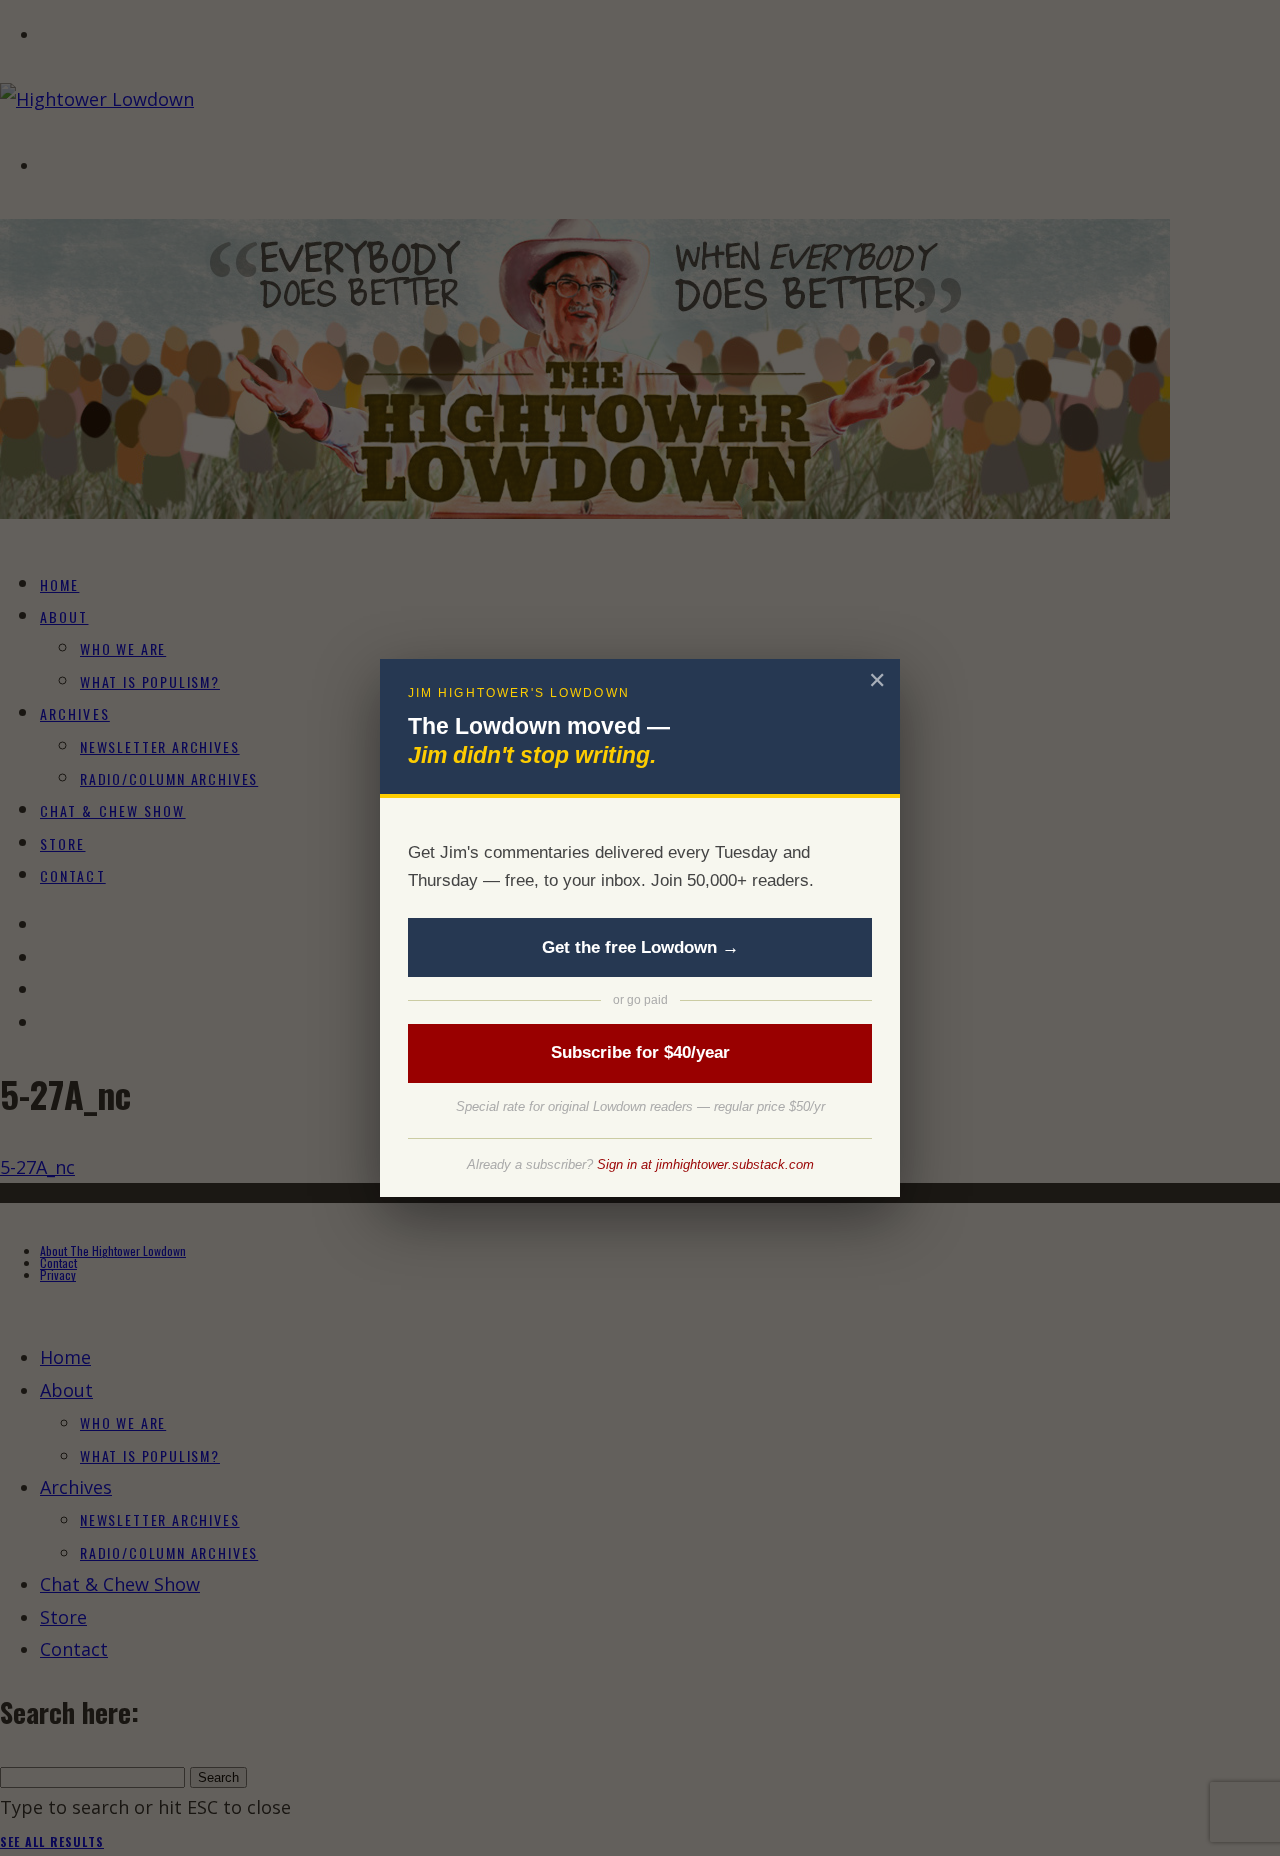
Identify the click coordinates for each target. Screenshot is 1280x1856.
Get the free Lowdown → (640, 947)
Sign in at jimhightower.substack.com (705, 1164)
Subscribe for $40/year (640, 1052)
